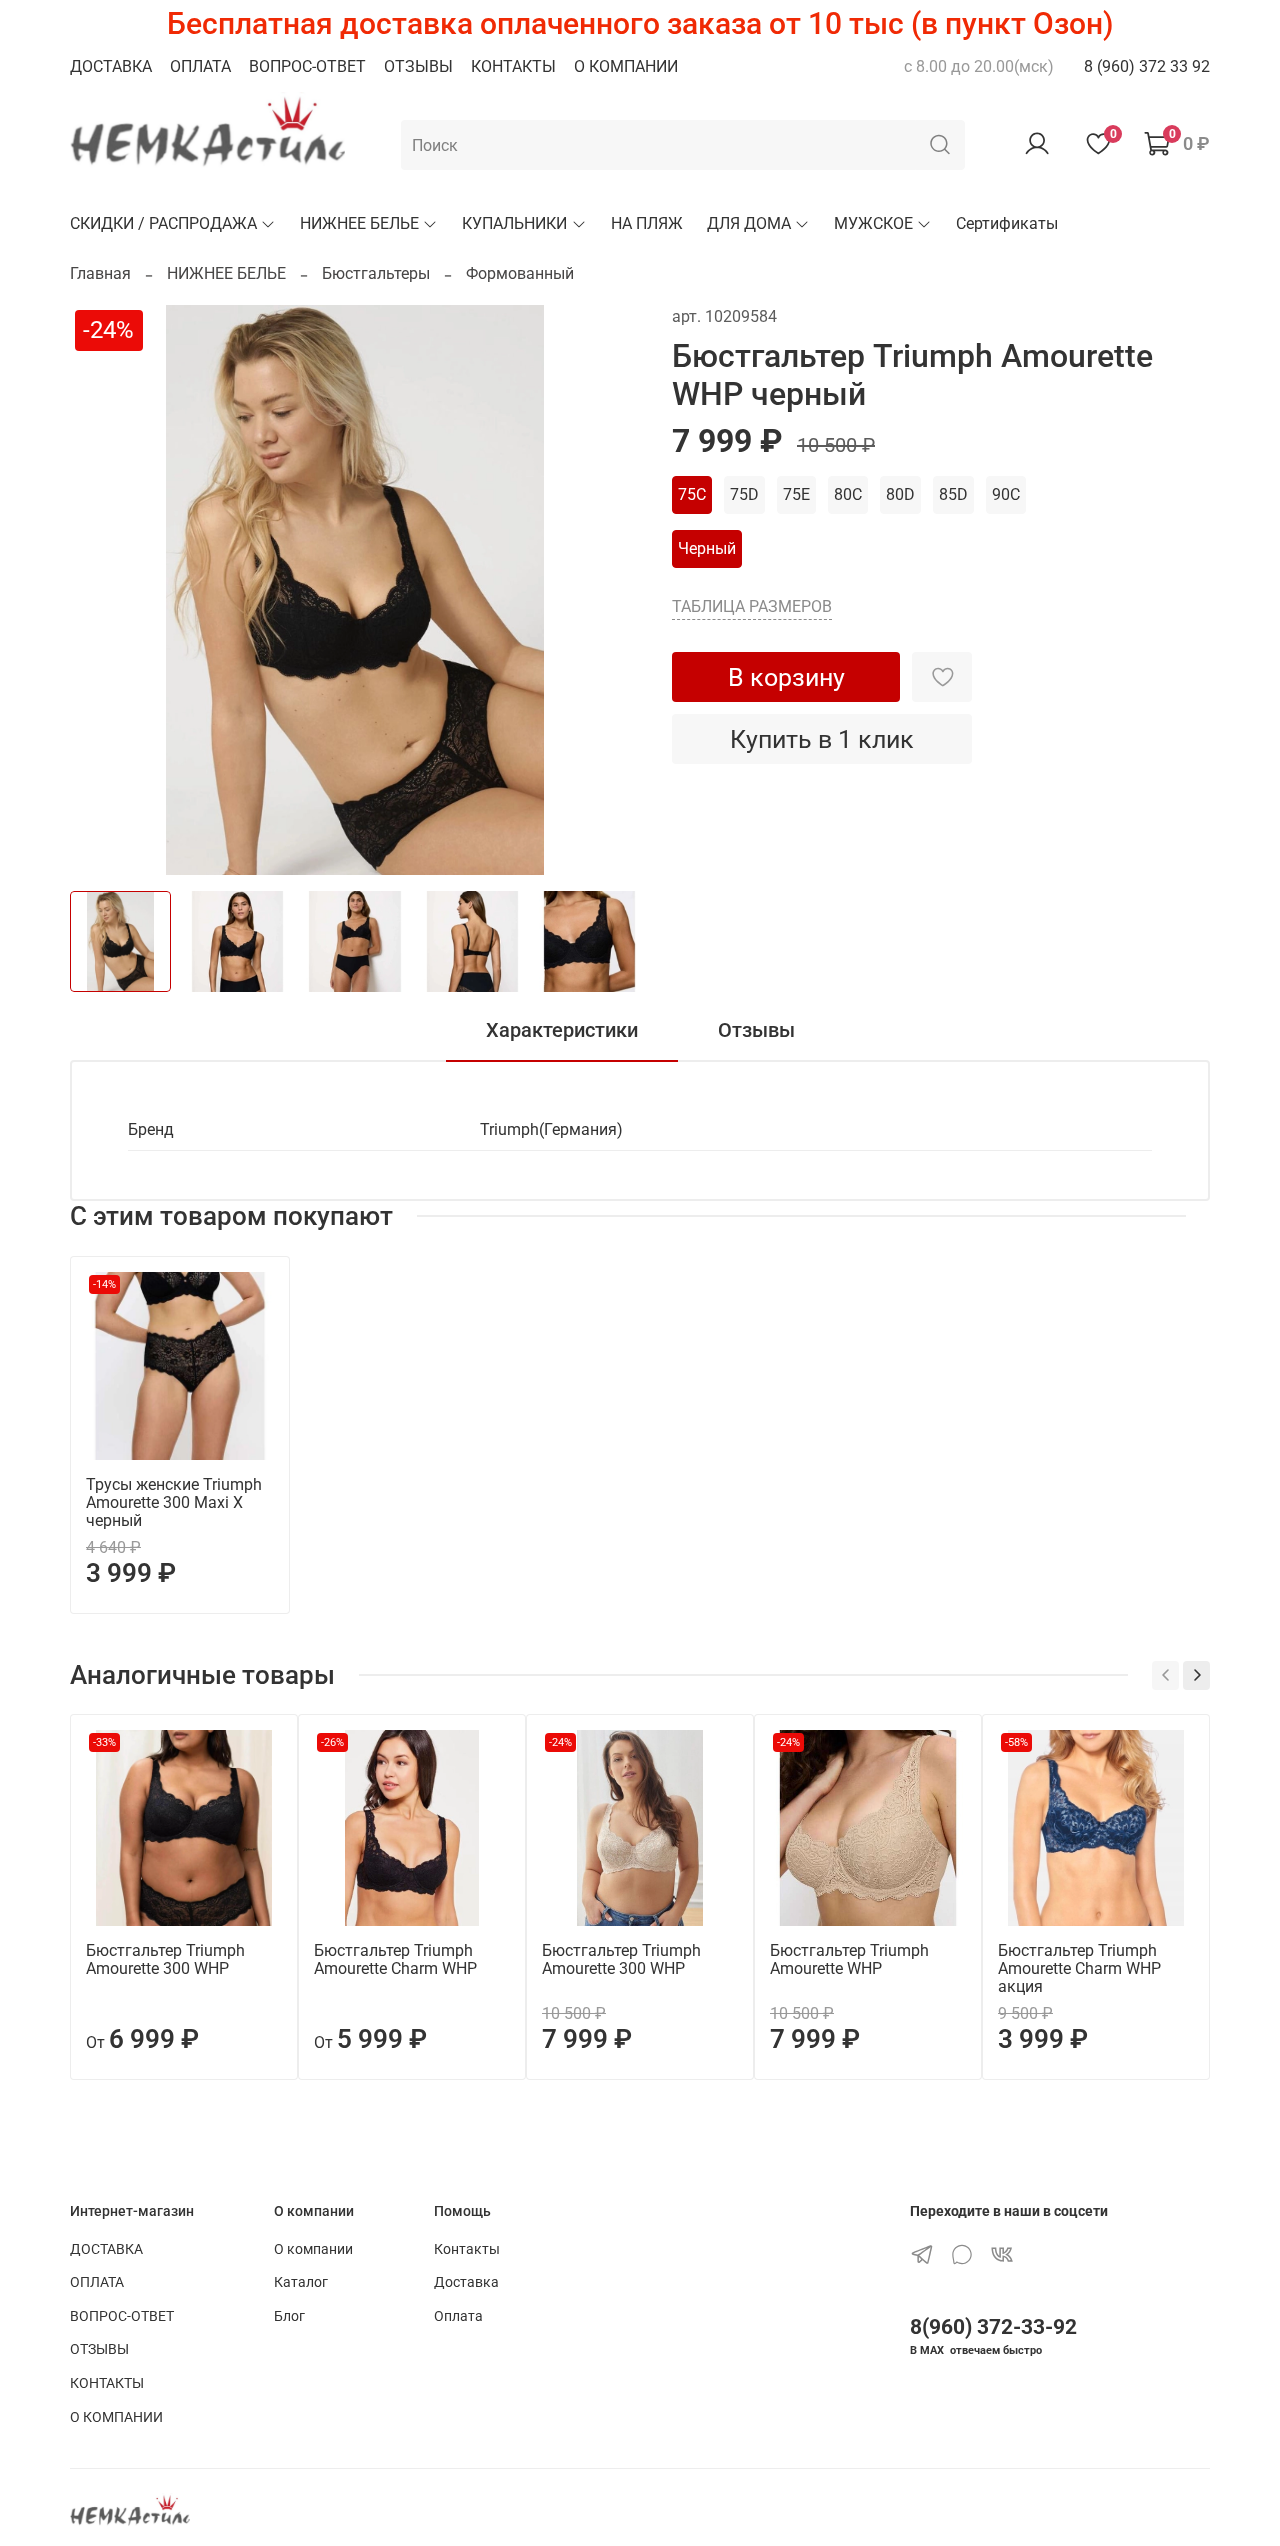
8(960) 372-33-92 (993, 2327)
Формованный (520, 273)
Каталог (301, 2282)
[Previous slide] (102, 590)
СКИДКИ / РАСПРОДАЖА (163, 223)
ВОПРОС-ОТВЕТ (307, 66)
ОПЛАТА (200, 66)
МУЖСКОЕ (873, 223)
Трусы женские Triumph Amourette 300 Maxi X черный (174, 1502)
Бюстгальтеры (376, 273)
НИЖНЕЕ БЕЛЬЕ (359, 223)
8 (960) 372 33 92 (1147, 66)
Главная (100, 273)
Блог (289, 2316)
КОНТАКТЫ (513, 66)
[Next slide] (608, 590)
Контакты (467, 2249)
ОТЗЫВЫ (418, 66)
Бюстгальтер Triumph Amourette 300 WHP (165, 1959)
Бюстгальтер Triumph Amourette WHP (849, 1959)
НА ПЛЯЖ (647, 223)
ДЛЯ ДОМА (749, 223)
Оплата (458, 2316)
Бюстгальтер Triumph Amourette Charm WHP (395, 1959)
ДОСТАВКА (111, 66)
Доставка (466, 2282)
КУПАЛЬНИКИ (514, 223)
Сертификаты (1007, 223)
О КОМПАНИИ (626, 66)
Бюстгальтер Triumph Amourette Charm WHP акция (1079, 1968)
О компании (313, 2249)
